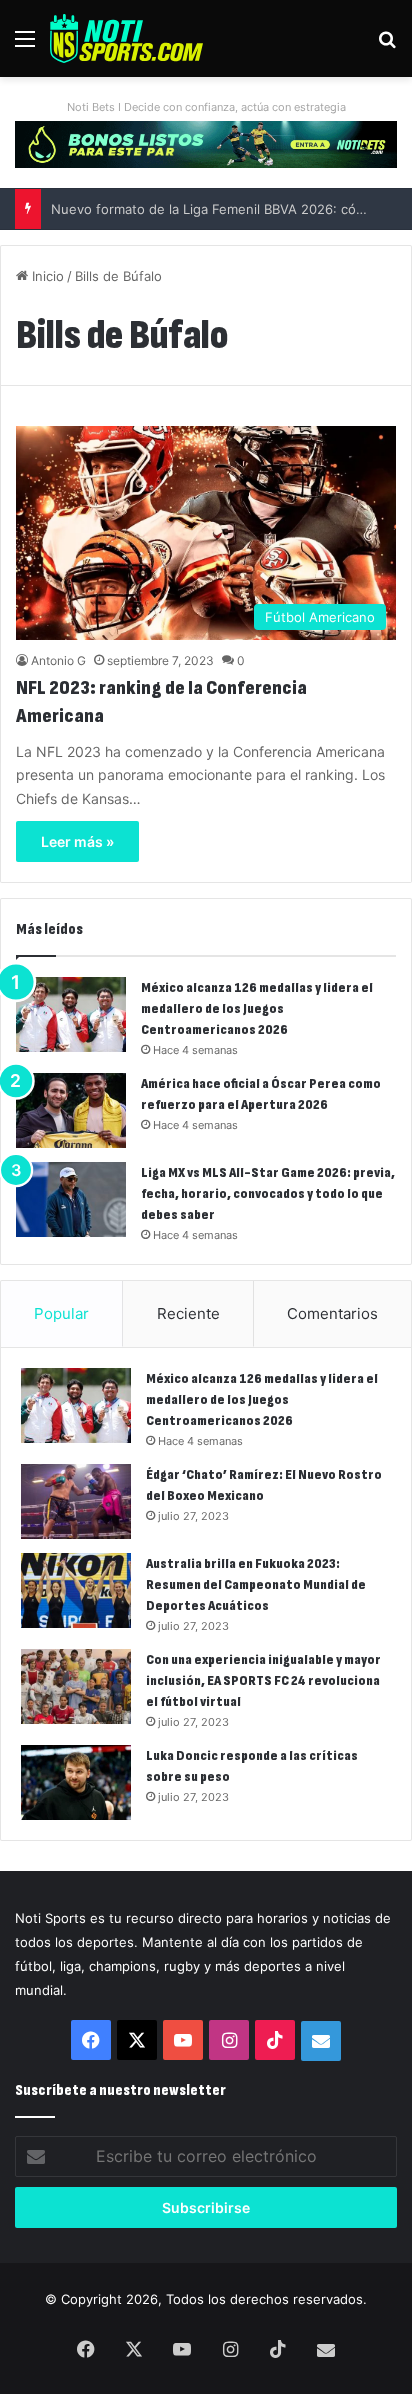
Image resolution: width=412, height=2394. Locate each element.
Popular (61, 1313)
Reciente (188, 1313)
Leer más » (77, 841)
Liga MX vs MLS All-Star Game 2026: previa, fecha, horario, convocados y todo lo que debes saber (268, 1193)
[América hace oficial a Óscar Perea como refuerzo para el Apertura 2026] (71, 1110)
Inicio (46, 276)
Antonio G (58, 660)
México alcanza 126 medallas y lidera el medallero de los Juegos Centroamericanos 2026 (257, 1008)
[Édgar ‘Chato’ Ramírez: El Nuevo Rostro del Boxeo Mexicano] (76, 1501)
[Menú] (25, 45)
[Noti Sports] (126, 38)
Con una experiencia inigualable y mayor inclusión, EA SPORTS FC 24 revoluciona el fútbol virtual (263, 1680)
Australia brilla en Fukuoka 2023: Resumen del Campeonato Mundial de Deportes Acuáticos (256, 1584)
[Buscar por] (387, 45)
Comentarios (332, 1313)
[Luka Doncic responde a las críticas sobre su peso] (76, 1782)
